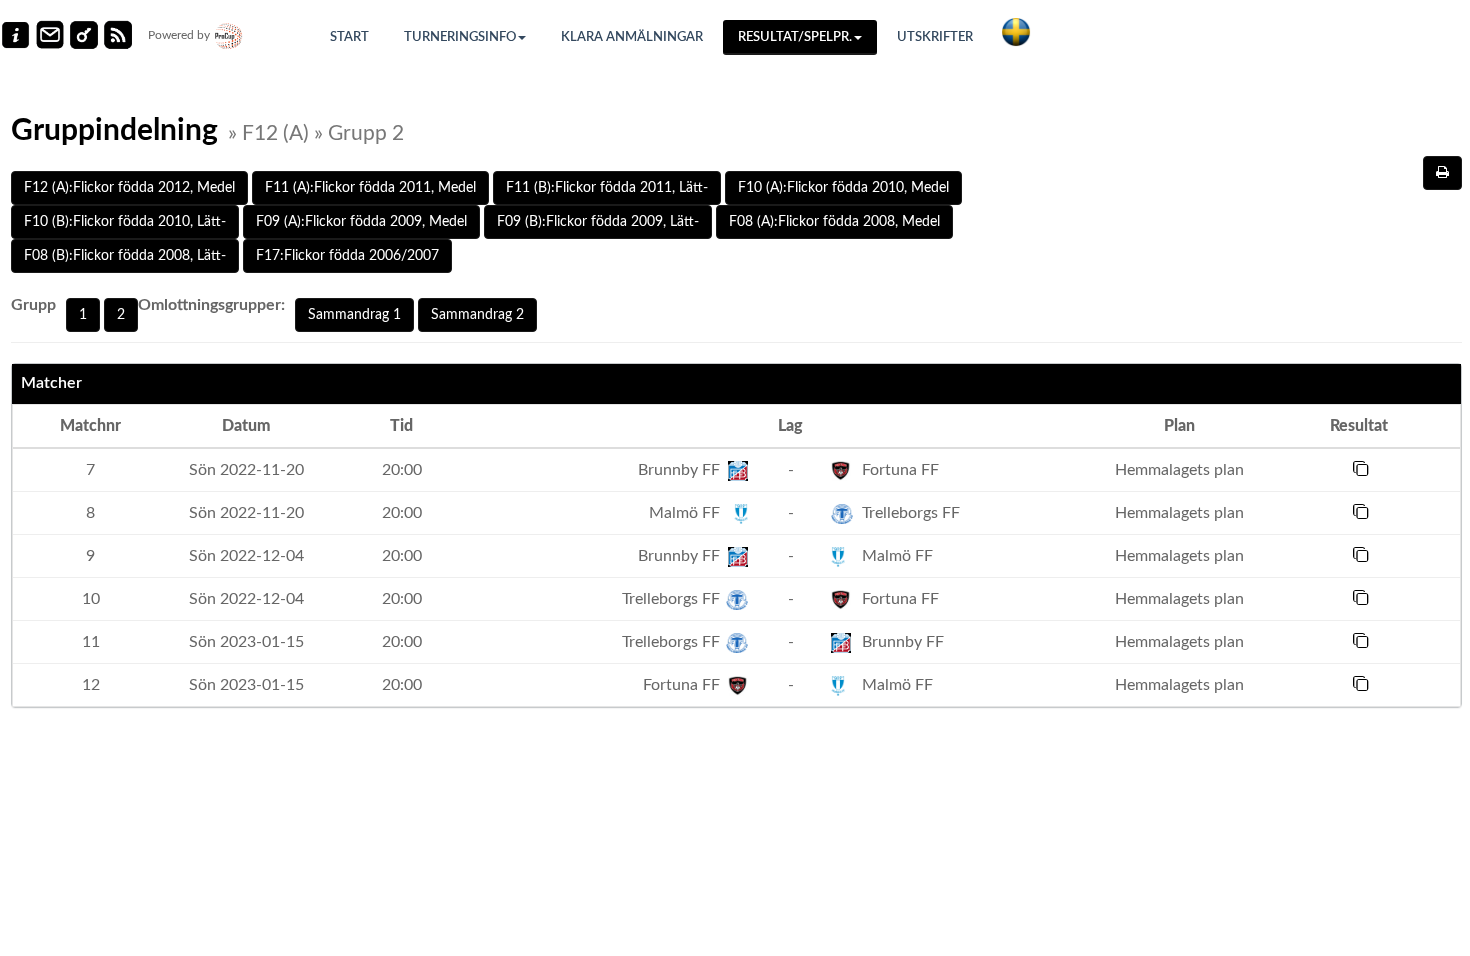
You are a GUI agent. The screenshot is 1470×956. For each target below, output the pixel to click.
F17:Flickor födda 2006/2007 (347, 256)
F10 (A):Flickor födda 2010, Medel (843, 188)
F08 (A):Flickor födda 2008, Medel (834, 222)
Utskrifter (935, 37)
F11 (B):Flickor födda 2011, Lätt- (607, 188)
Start (349, 37)
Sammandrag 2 (477, 315)
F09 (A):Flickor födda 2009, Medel (361, 222)
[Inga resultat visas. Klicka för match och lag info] (1361, 468)
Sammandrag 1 (354, 315)
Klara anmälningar (632, 37)
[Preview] (1442, 173)
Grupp (33, 305)
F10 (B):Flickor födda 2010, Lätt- (125, 222)
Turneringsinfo (460, 37)
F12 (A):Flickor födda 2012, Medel (129, 188)
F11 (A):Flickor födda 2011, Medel (370, 188)
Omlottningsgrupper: (211, 305)
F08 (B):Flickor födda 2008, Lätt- (125, 256)
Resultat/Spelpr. (795, 37)
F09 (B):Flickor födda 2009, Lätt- (598, 222)
